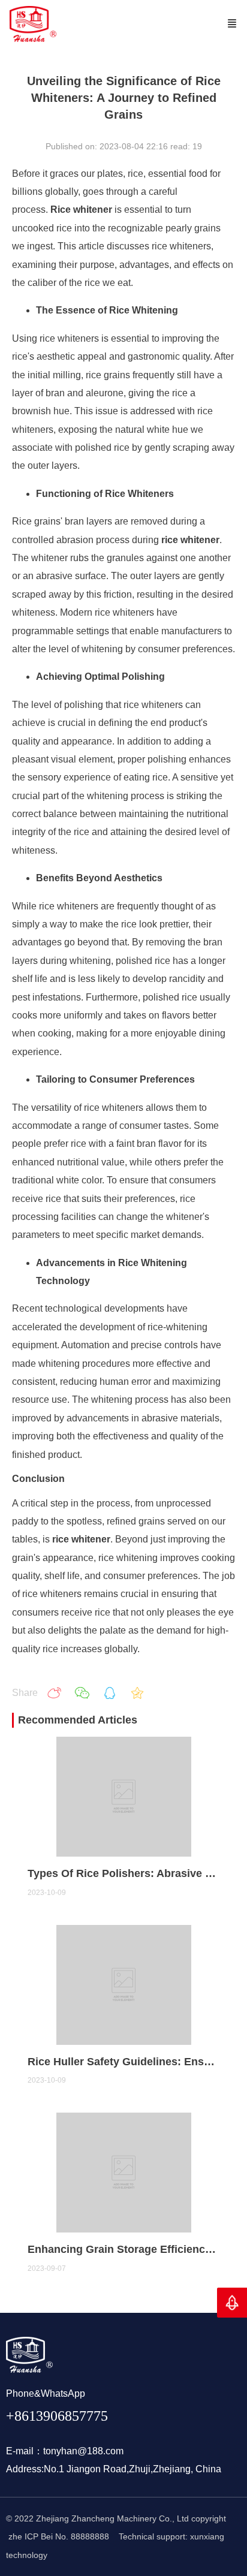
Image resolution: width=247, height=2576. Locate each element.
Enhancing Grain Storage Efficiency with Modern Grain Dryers (124, 2249)
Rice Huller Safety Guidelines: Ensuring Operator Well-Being (124, 2062)
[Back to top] (232, 2303)
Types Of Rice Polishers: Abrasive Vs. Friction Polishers (124, 1873)
